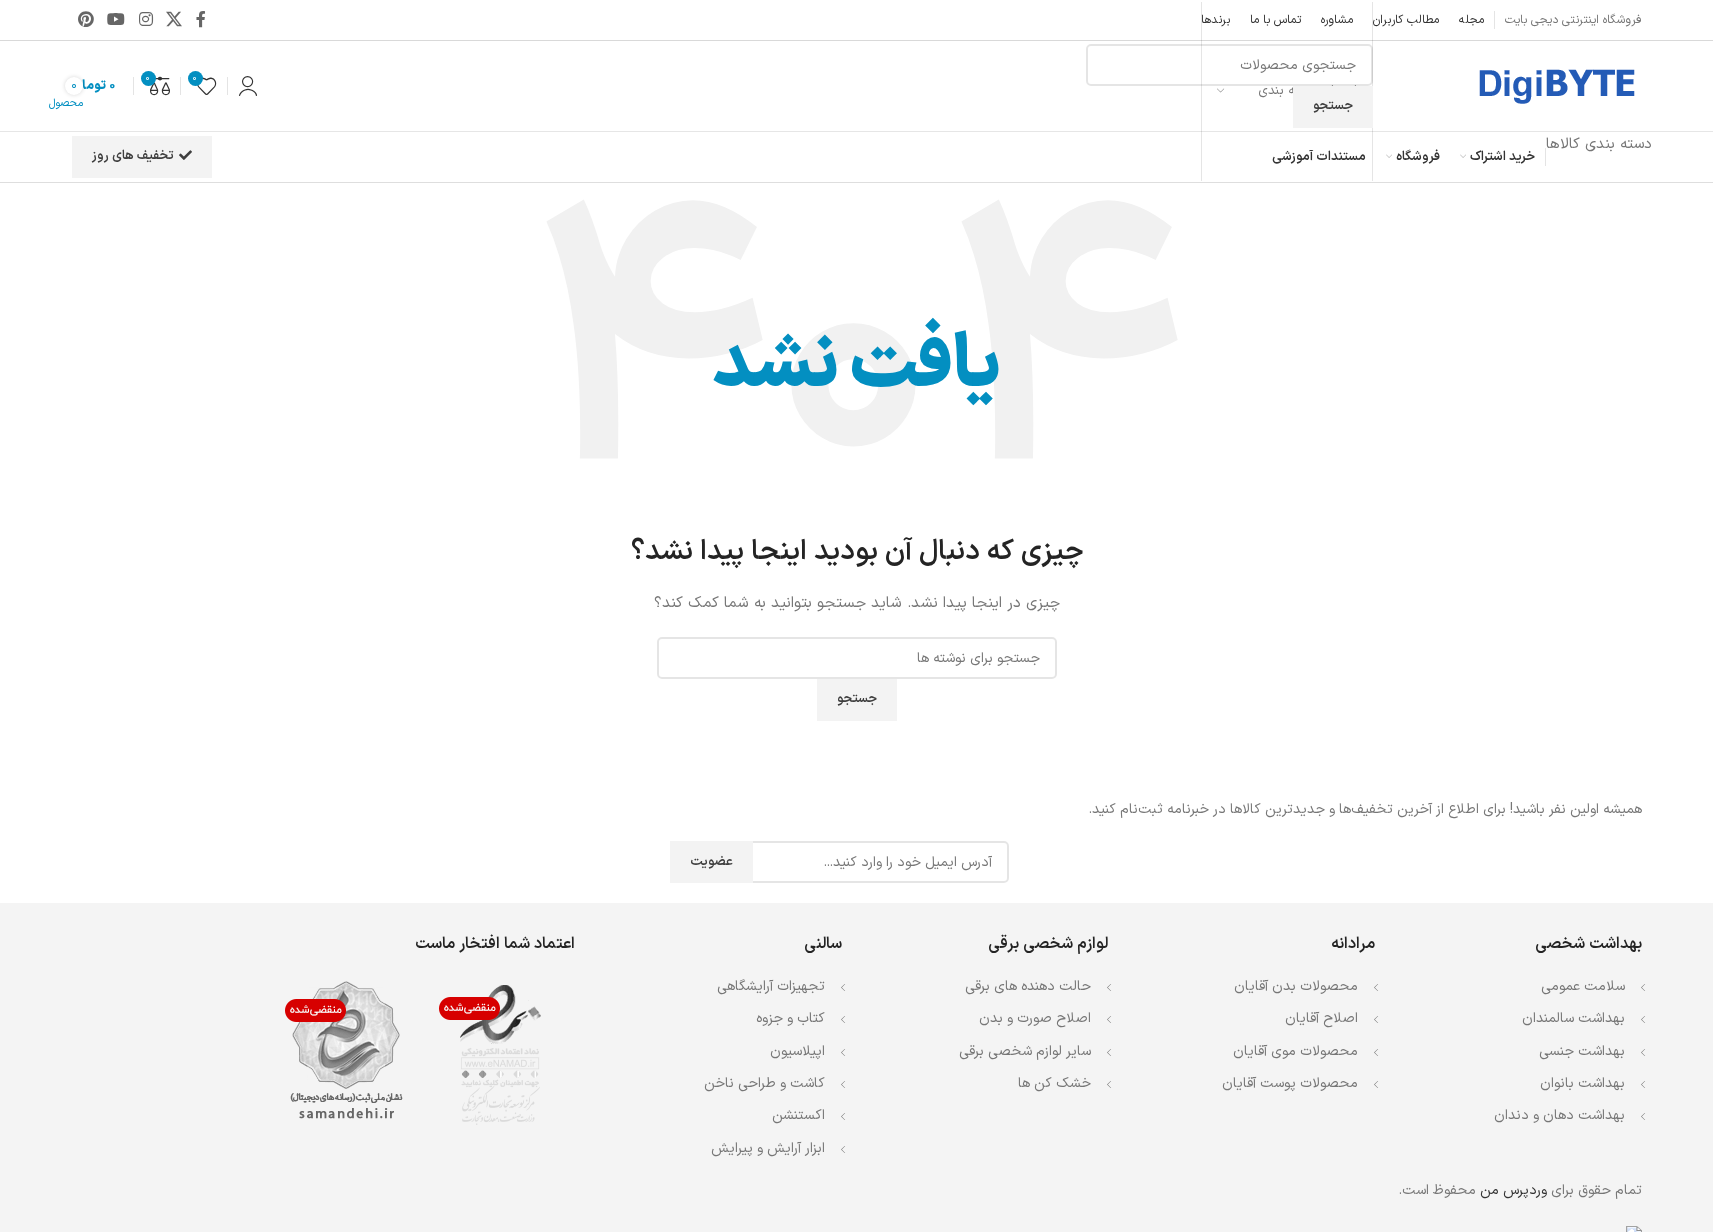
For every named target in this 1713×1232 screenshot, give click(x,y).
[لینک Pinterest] (86, 20)
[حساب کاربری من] (248, 86)
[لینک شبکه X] (173, 20)
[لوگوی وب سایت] (1555, 85)
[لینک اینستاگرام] (145, 20)
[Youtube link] (116, 20)
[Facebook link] (201, 20)
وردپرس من (1513, 1190)
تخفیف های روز (133, 156)
